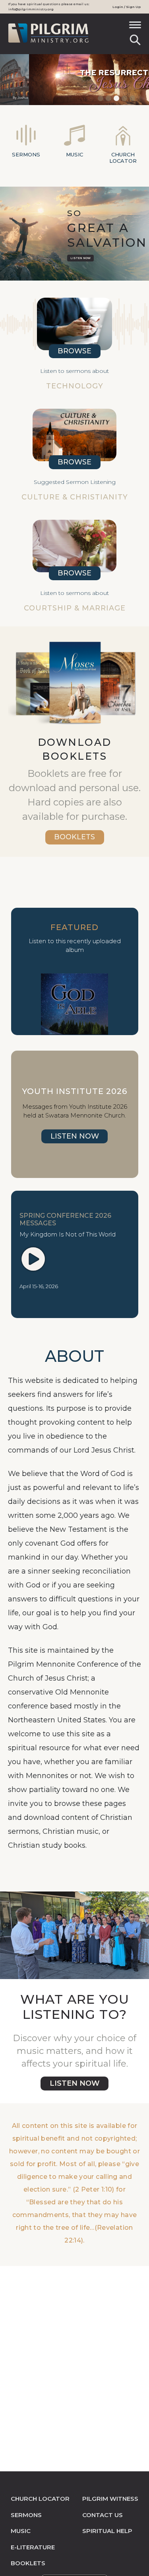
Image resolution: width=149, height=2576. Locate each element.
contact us (103, 2515)
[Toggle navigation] (135, 27)
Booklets (74, 837)
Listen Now (80, 258)
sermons (26, 2515)
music (21, 2531)
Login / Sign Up (127, 7)
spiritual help (107, 2531)
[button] (0, 80)
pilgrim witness (110, 2499)
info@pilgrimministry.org (31, 9)
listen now (75, 2083)
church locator (40, 2499)
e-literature (33, 2547)
